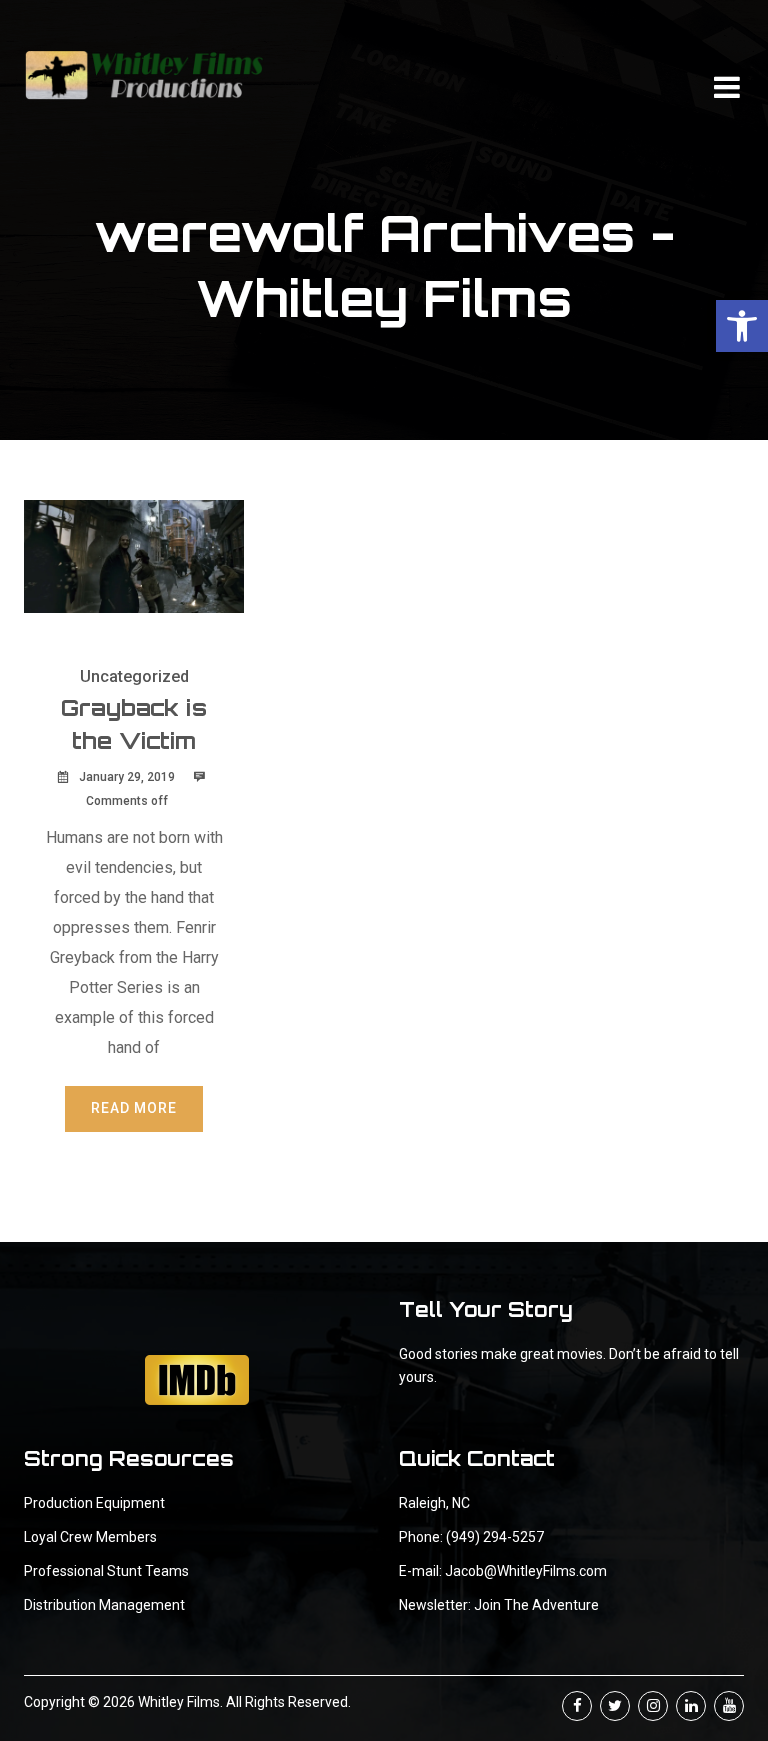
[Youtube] (729, 1706)
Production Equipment (94, 1503)
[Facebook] (577, 1706)
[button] (742, 326)
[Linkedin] (691, 1706)
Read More (134, 1108)
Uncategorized (134, 676)
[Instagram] (653, 1706)
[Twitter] (615, 1706)
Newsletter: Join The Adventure (499, 1605)
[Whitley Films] (144, 75)
